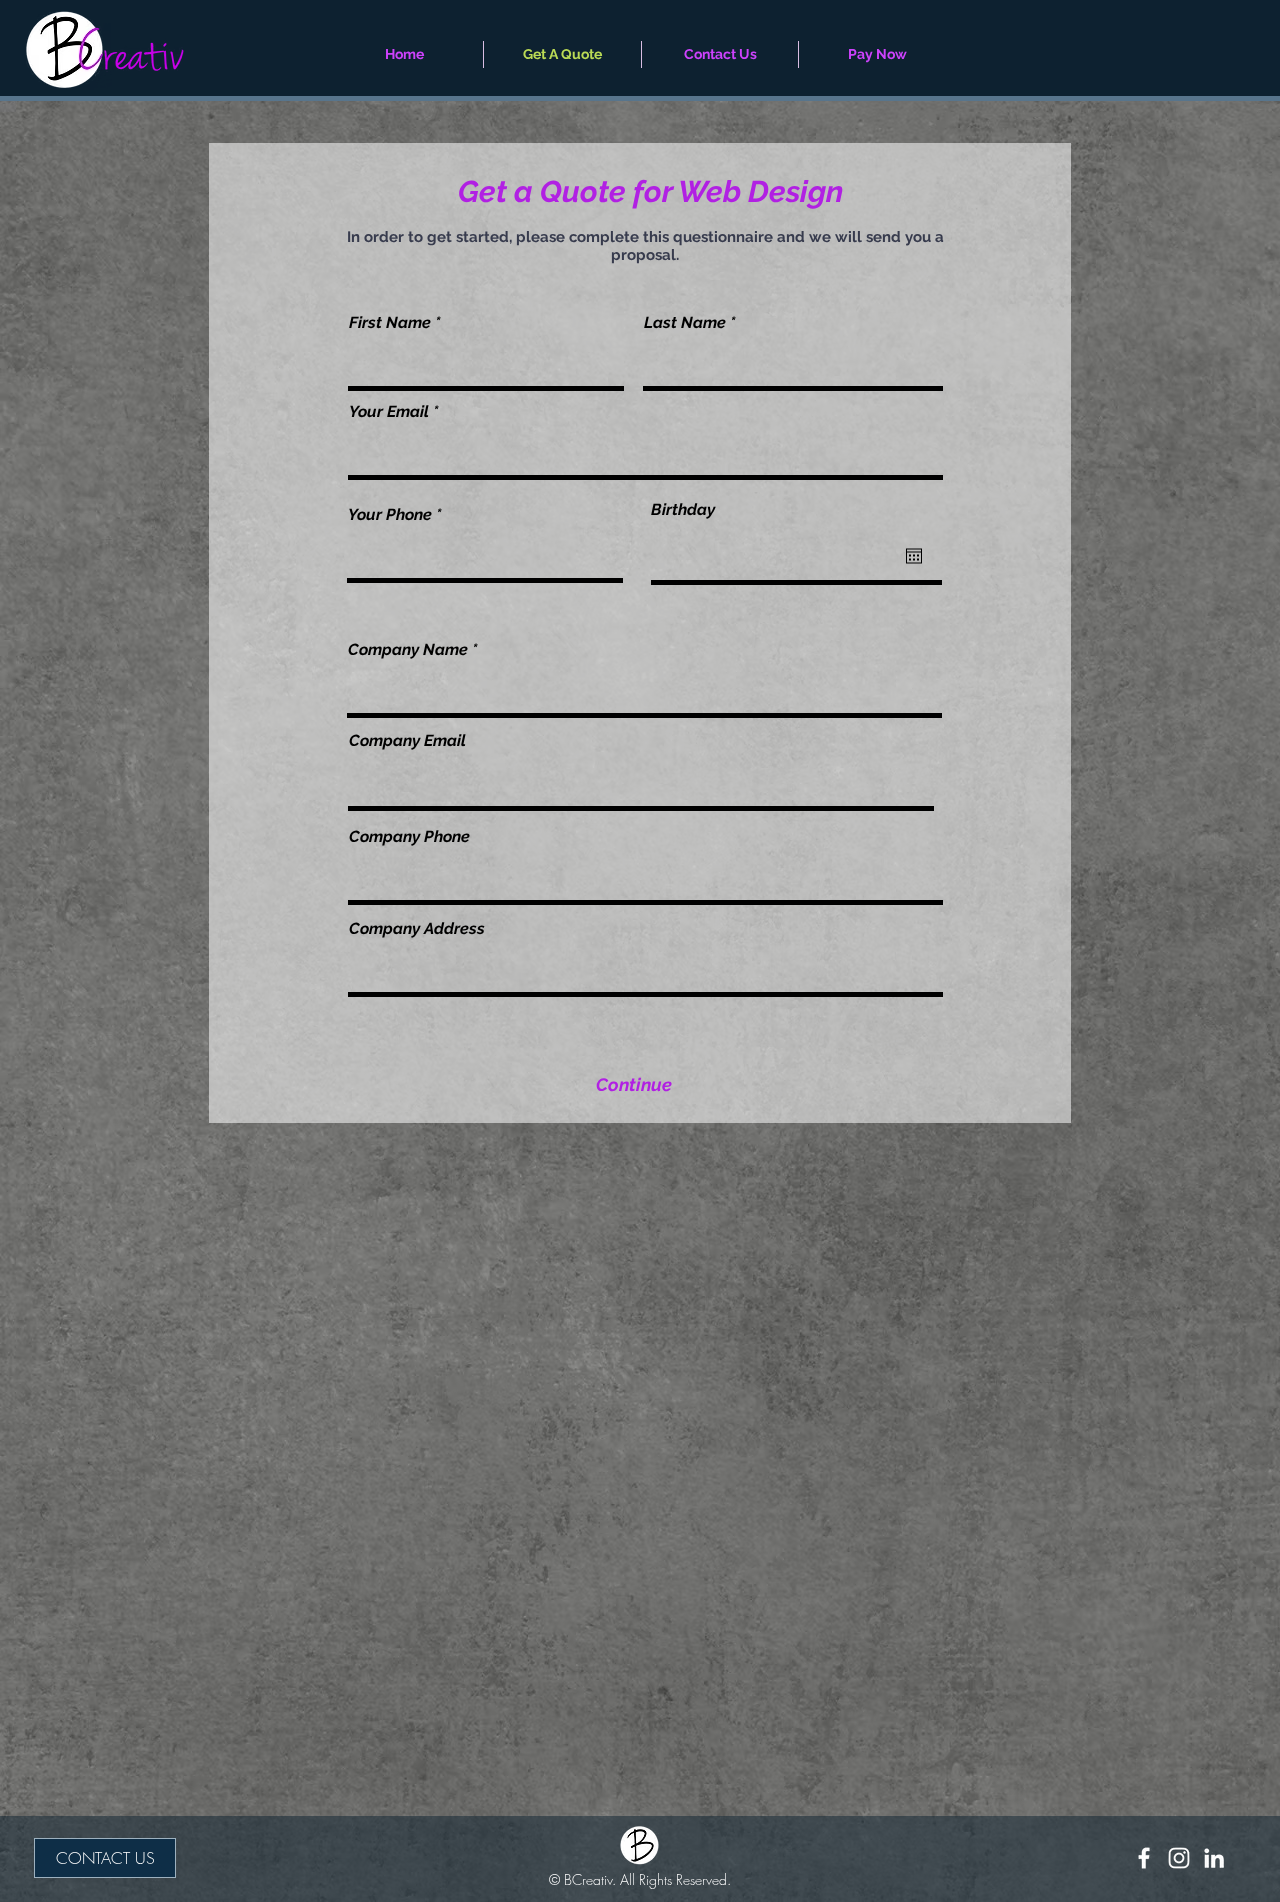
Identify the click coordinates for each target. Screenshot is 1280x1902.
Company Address (417, 929)
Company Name (408, 650)
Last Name (685, 323)
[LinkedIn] (1214, 1858)
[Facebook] (1144, 1858)
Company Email (407, 741)
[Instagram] (1179, 1858)
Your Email (389, 412)
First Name (390, 323)
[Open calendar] (914, 556)
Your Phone (390, 515)
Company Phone (409, 837)
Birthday (683, 510)
